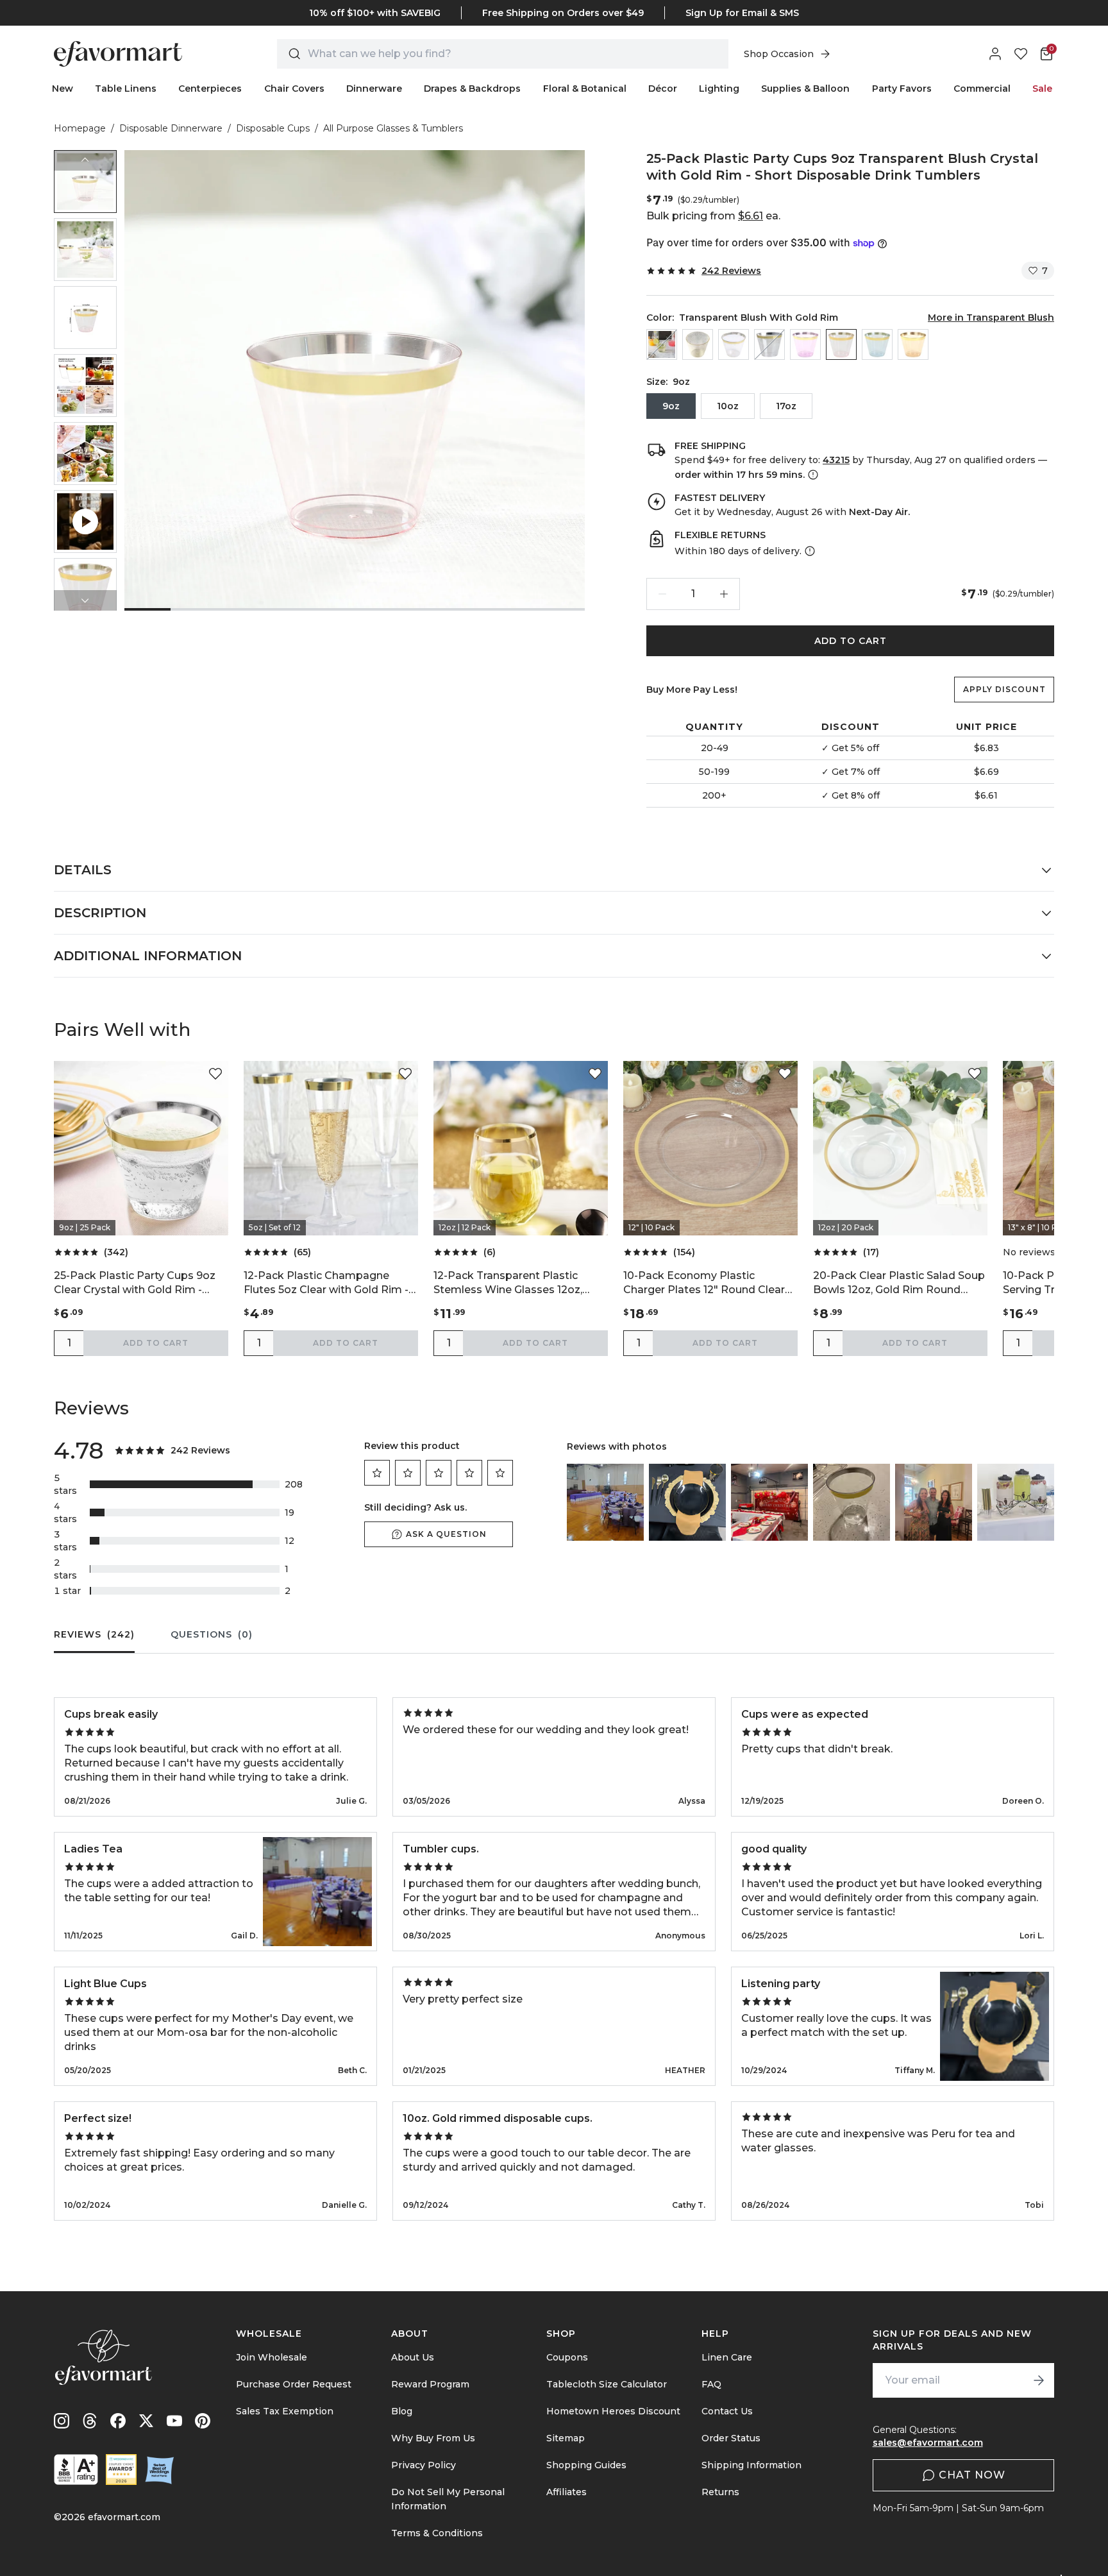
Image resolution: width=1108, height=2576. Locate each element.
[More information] (812, 475)
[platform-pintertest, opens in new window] (203, 2421)
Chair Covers (294, 89)
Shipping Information (751, 2465)
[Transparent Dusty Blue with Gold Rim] (877, 344)
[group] (85, 182)
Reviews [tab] (94, 1634)
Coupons (567, 2357)
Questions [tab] (212, 1634)
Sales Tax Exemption (285, 2411)
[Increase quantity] (724, 594)
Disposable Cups (273, 128)
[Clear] (662, 344)
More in (991, 318)
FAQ (711, 2384)
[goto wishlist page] (1021, 54)
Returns (720, 2492)
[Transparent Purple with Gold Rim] (805, 344)
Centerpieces (210, 89)
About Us (413, 2357)
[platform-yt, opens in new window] (174, 2421)
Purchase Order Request (294, 2384)
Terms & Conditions (437, 2533)
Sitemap (566, 2438)
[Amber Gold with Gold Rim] (913, 344)
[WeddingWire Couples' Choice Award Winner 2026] (121, 2470)
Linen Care (727, 2357)
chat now (972, 2475)
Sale (1042, 89)
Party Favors (902, 89)
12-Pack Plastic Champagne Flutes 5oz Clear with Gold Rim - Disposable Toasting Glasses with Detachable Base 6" (326, 1283)
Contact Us (727, 2411)
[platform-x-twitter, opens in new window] (146, 2421)
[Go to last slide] (85, 160)
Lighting (719, 89)
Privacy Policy (424, 2465)
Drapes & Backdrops (472, 89)
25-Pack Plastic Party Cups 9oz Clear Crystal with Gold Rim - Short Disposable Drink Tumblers (140, 1283)
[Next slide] (85, 600)
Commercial (982, 89)
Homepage (80, 128)
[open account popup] (995, 54)
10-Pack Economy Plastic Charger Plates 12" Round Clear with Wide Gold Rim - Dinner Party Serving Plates (704, 1283)
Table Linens (126, 89)
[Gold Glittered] (698, 344)
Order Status (731, 2438)
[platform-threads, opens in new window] (90, 2421)
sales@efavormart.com (928, 2443)
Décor (663, 89)
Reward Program (430, 2384)
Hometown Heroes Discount (613, 2411)
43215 (836, 460)
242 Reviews (731, 271)
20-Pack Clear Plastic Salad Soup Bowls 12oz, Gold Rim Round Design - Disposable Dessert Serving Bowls (899, 1283)
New (63, 89)
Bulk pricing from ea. (713, 216)
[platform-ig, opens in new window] (62, 2421)
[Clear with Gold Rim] (769, 344)
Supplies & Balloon (805, 89)
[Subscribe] (1039, 2380)
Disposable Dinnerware (171, 128)
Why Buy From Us (433, 2438)
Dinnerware (374, 89)
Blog (402, 2411)
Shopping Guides (586, 2465)
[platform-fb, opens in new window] (118, 2421)
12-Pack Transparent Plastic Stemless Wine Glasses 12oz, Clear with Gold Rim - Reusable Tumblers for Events (514, 1283)
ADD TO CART (851, 641)
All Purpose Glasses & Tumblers (393, 128)
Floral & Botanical (585, 89)
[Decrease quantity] (662, 594)
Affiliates (567, 2492)
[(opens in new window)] (76, 2470)
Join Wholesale (272, 2357)
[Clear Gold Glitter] (734, 344)
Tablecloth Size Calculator (607, 2384)
